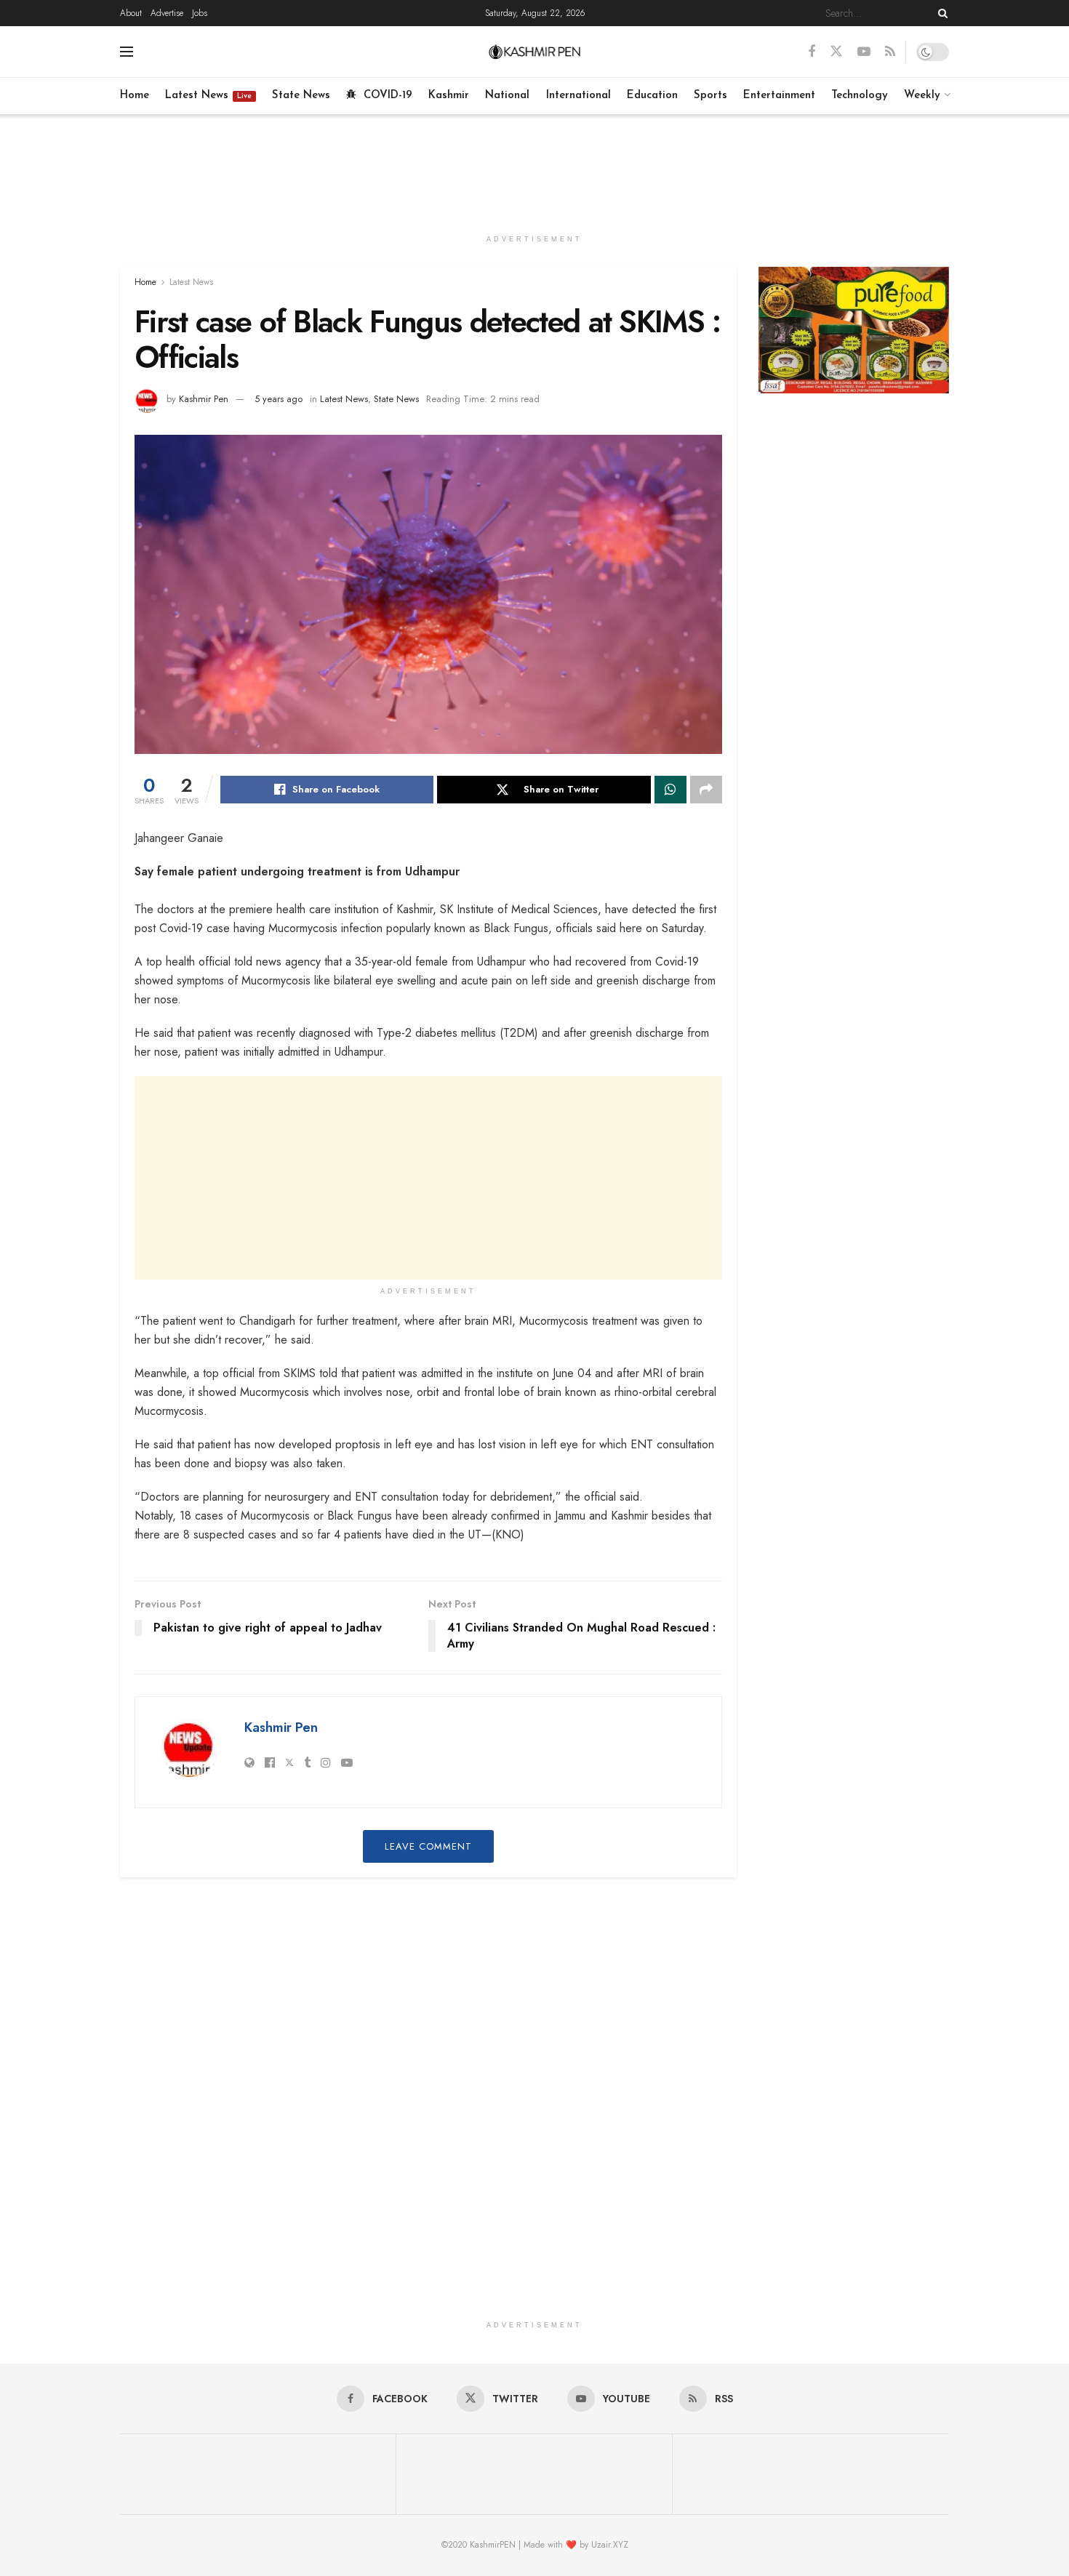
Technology (860, 96)
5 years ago (279, 399)
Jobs (200, 13)
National (507, 96)
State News (301, 96)
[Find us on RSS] (890, 52)
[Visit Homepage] (535, 52)
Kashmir (449, 96)
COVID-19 (388, 96)
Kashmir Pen (204, 399)
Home (135, 96)
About (131, 13)
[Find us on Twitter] (836, 52)
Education (652, 96)
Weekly (922, 96)
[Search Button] (940, 13)
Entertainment (779, 96)
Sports (710, 96)
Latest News (208, 96)
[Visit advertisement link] (854, 330)
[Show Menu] (127, 52)
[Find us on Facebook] (812, 52)
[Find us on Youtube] (864, 52)
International (578, 96)
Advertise (167, 13)
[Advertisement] (534, 169)
